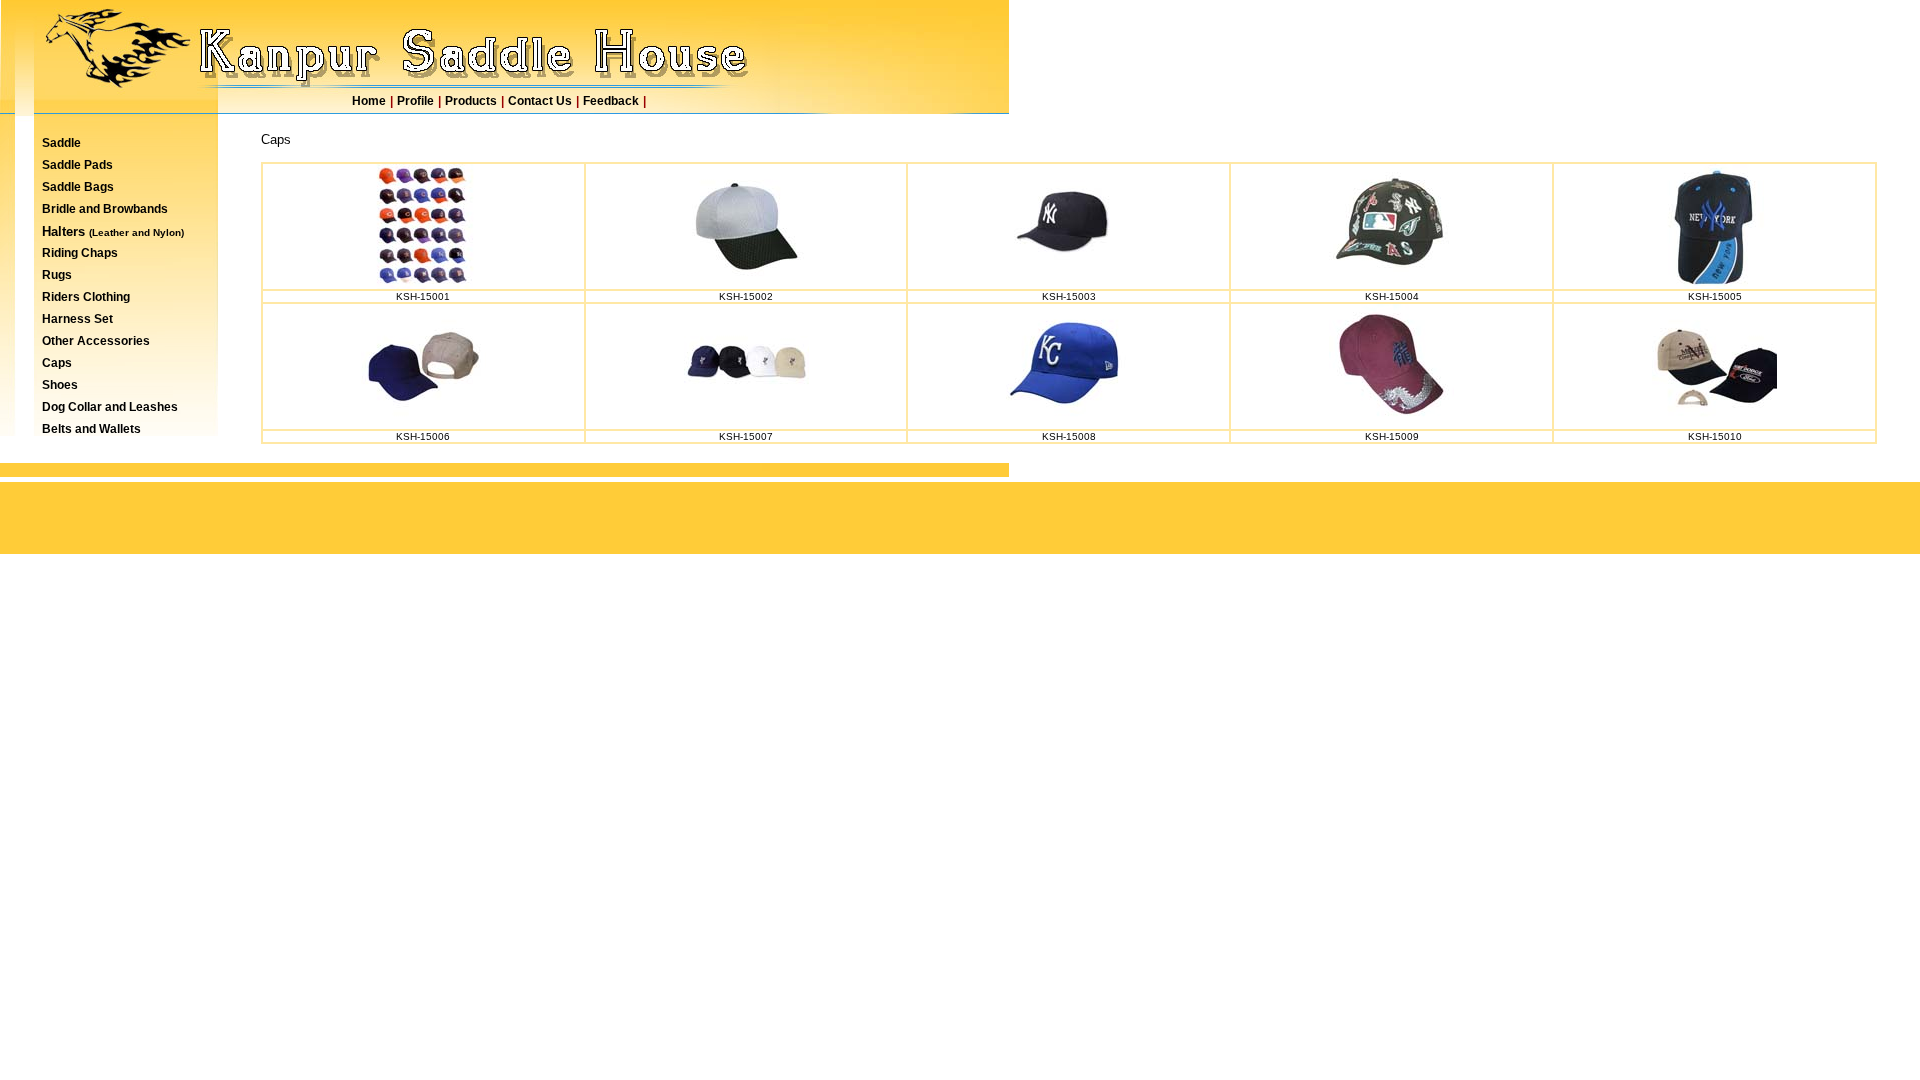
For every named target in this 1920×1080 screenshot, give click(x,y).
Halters (65, 231)
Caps (57, 363)
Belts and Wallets (91, 429)
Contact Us (540, 101)
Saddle (61, 143)
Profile (415, 101)
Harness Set (77, 319)
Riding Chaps (80, 253)
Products (471, 101)
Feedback (611, 101)
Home (369, 101)
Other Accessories (96, 341)
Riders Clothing (86, 297)
